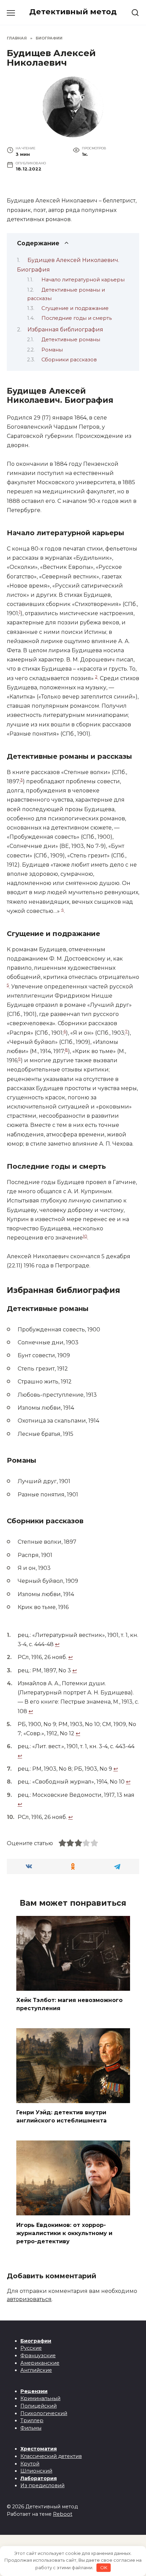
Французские (38, 2356)
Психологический (44, 2413)
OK (104, 2567)
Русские (31, 2348)
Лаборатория (39, 2478)
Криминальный (40, 2398)
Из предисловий (42, 2485)
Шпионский (36, 2471)
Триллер (32, 2421)
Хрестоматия (39, 2449)
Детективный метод (73, 12)
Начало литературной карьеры (83, 280)
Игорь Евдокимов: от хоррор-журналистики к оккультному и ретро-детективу (64, 2233)
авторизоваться (29, 2299)
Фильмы (31, 2428)
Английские (36, 2370)
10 (85, 1236)
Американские (40, 2363)
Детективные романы (71, 340)
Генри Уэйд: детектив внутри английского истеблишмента (61, 2116)
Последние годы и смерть (77, 318)
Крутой (30, 2464)
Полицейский (39, 2406)
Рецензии (34, 2391)
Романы (52, 350)
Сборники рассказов (69, 360)
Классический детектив (51, 2456)
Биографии (36, 2341)
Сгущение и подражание (75, 308)
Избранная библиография (65, 330)
